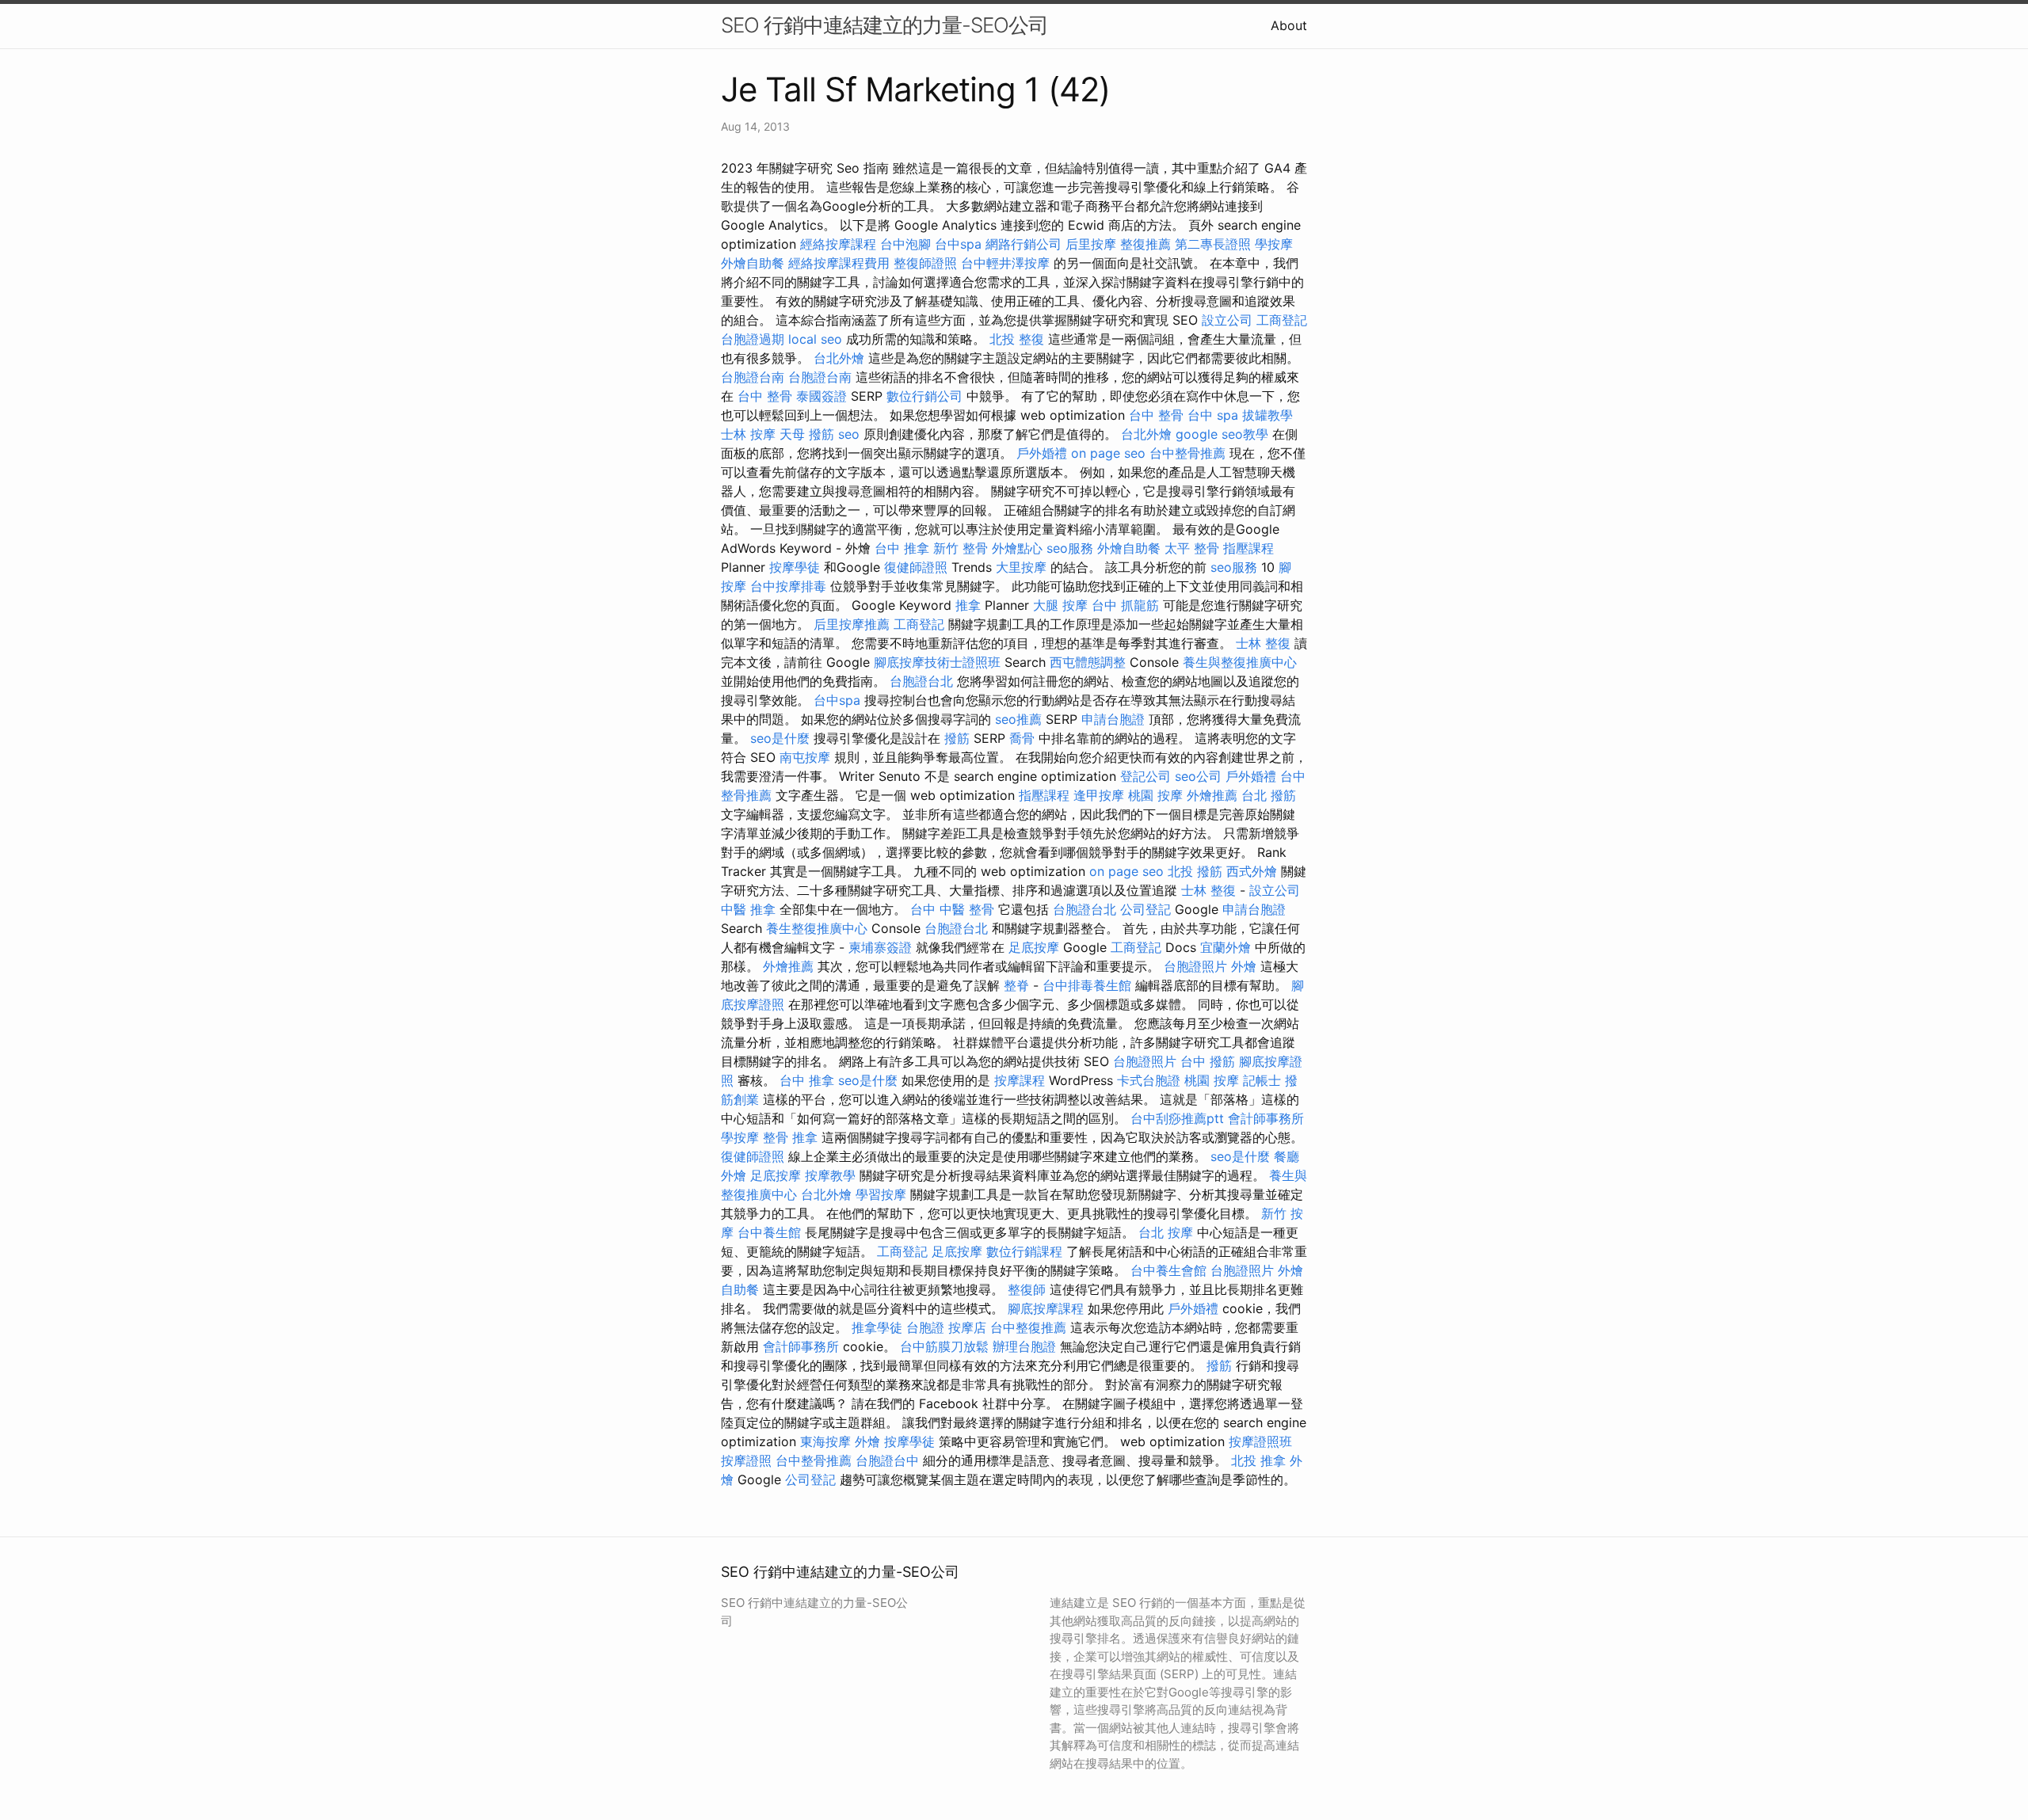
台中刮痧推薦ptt (1177, 1118)
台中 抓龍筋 (1125, 605)
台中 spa (1213, 415)
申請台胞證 (1113, 719)
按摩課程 (1020, 1080)
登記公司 (1146, 776)
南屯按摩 (805, 757)
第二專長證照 (1213, 244)
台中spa (958, 244)
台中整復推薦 (1028, 1327)
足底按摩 (1034, 947)
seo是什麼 (780, 738)
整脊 (1016, 985)
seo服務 (1070, 548)
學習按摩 (881, 1194)
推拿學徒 (877, 1327)
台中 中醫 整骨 (952, 909)
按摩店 (967, 1327)
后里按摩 (1091, 244)
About (1289, 25)
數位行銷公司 (924, 396)
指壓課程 (1248, 548)
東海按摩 (825, 1441)
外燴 (1244, 966)
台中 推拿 (902, 548)
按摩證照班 (1260, 1441)
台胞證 (925, 1327)
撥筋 (957, 738)
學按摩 (1274, 244)
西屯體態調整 (1088, 662)
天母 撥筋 (807, 434)
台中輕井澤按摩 (1005, 263)
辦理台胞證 (1024, 1346)
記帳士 (1262, 1080)
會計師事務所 (1266, 1118)
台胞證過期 (753, 339)
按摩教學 (830, 1175)
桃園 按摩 (1155, 795)
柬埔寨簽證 (880, 947)
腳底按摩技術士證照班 (937, 662)
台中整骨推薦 (1187, 453)
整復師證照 (925, 263)
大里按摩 (1021, 567)
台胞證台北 (921, 681)
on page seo (1108, 453)
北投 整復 (1017, 339)
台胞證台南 (753, 377)
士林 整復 (1263, 643)
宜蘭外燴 (1226, 947)
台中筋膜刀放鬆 (944, 1346)
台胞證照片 (1195, 966)
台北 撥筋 (1269, 795)
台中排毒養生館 (1087, 985)
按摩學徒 (795, 567)
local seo (815, 339)
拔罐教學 (1267, 415)
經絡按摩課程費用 (839, 263)
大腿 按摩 (1060, 605)
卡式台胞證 (1149, 1080)
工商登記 (1282, 320)
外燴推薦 (1212, 795)
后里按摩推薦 (852, 624)
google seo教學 (1222, 434)
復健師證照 (916, 567)
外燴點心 (1017, 548)
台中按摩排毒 (788, 586)
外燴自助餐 (753, 263)
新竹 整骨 (961, 548)
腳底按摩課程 (1046, 1308)
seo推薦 (1018, 719)
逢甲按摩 (1099, 795)
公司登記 (1146, 909)
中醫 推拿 (748, 909)
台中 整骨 (765, 396)
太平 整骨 (1192, 548)
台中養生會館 (1168, 1270)
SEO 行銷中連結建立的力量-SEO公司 (884, 25)
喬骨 (1022, 738)
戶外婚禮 (1042, 453)
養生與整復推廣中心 (1240, 662)
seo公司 (1198, 776)
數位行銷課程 (1024, 1251)
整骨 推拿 (790, 1137)
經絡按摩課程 (838, 244)
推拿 (968, 605)
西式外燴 (1252, 871)
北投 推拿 (1258, 1460)
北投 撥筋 (1195, 871)
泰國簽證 (821, 396)
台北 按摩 (1166, 1232)
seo (849, 434)
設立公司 (1227, 320)
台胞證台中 (887, 1460)
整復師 (1027, 1289)
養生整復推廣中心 (817, 928)
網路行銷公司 (1024, 244)
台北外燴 (839, 358)
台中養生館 (769, 1232)
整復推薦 (1146, 244)
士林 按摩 (748, 434)
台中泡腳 (905, 244)
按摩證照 (746, 1460)
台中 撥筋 (1208, 1061)
